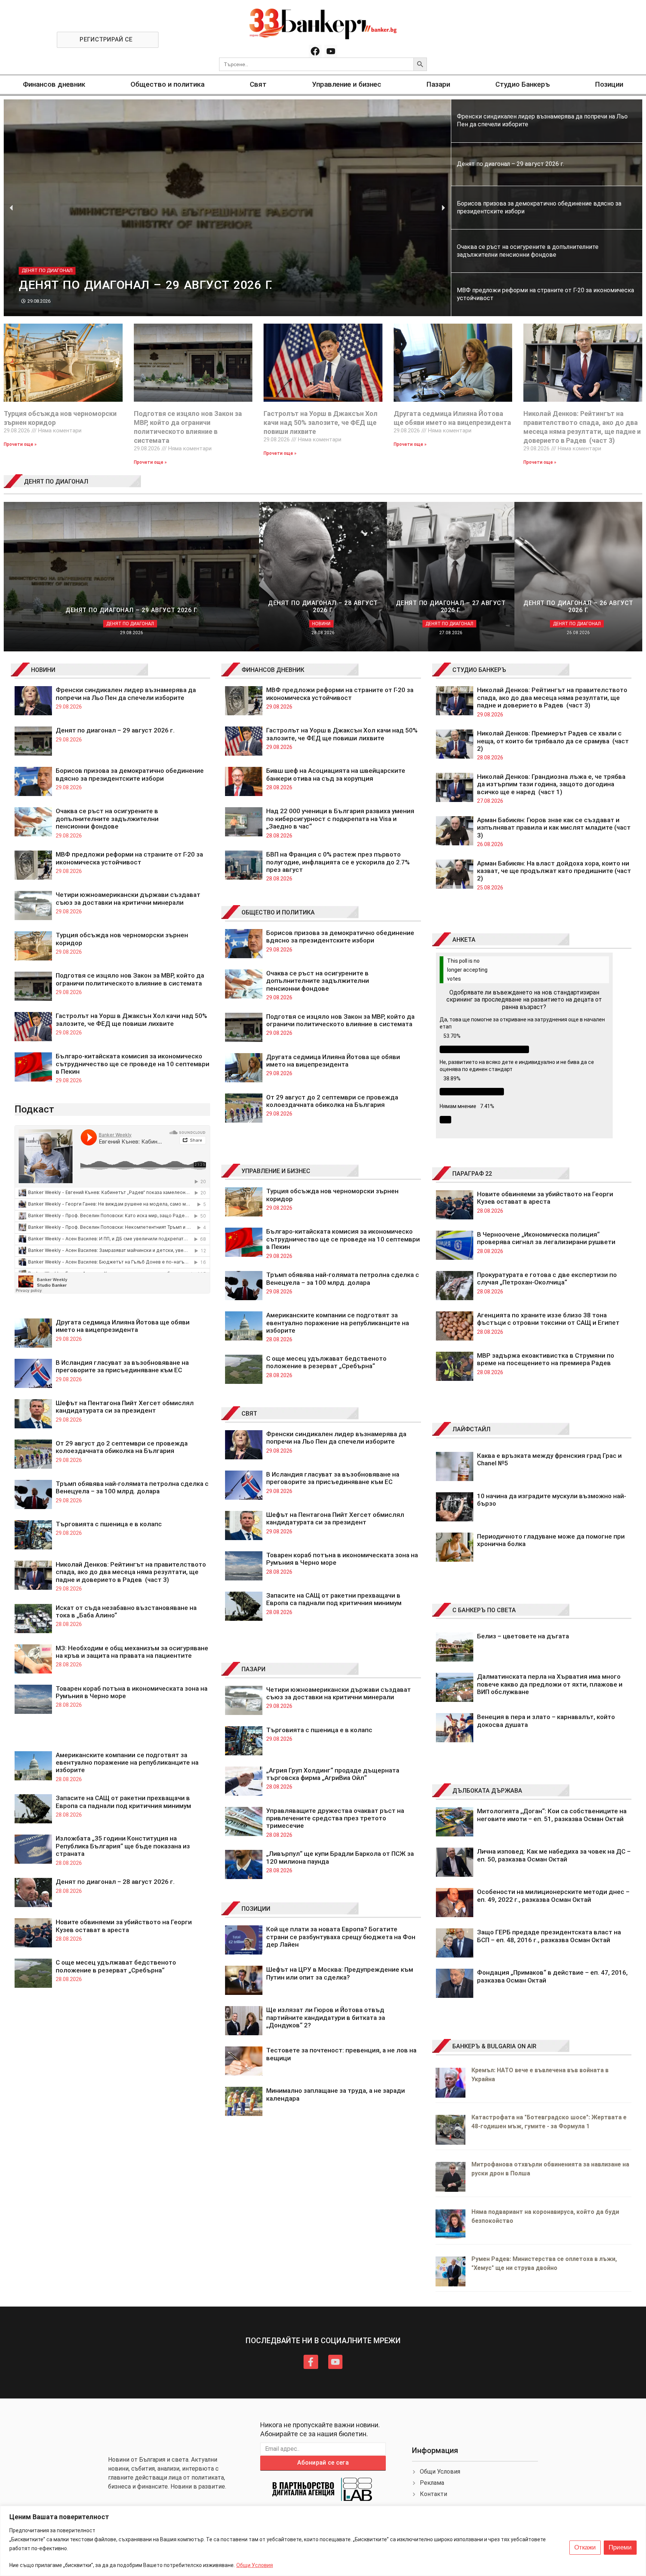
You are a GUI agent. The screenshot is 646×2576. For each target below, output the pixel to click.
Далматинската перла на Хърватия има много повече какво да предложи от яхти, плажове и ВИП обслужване (550, 1684)
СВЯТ (249, 1414)
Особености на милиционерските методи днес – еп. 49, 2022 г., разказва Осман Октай (553, 1895)
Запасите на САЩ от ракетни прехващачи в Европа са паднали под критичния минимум (123, 1802)
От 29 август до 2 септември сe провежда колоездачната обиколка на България (122, 1447)
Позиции (609, 84)
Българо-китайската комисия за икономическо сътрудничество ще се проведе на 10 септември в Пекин (133, 1064)
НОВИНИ (43, 670)
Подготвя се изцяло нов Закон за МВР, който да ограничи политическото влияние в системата (130, 979)
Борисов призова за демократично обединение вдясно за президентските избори (130, 774)
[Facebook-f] (311, 2362)
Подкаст (34, 1109)
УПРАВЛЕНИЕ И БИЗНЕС (276, 1171)
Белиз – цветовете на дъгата (523, 1636)
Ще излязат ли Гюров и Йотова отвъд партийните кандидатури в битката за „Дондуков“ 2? (326, 2017)
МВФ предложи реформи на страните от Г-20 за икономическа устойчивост (129, 858)
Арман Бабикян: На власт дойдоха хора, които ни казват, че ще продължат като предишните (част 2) (554, 871)
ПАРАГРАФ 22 (472, 1174)
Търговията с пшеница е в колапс (109, 1524)
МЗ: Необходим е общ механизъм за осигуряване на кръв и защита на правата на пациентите (132, 1652)
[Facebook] (315, 51)
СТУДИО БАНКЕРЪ (479, 670)
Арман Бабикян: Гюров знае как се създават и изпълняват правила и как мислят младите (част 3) (554, 828)
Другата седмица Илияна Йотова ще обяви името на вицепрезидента (123, 1326)
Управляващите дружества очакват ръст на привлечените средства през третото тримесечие (335, 1818)
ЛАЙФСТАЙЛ (471, 1429)
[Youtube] (331, 51)
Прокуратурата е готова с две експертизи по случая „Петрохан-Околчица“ (547, 1278)
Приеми (620, 2547)
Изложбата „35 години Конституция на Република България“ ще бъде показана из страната (123, 1846)
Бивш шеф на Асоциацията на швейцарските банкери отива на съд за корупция (336, 774)
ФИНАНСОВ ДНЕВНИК (273, 670)
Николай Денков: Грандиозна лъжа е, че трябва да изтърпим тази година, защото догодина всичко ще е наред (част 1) (551, 784)
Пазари (438, 84)
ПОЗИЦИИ (256, 1909)
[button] (11, 208)
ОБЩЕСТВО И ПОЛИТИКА (278, 912)
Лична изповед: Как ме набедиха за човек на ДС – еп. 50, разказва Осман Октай (554, 1855)
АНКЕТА (464, 940)
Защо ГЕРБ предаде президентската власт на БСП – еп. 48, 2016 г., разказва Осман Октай (549, 1936)
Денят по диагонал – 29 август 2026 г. (115, 730)
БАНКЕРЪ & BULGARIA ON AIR (494, 2046)
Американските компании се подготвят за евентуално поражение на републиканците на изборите (127, 1763)
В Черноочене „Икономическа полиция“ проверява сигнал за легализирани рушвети (546, 1238)
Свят (258, 84)
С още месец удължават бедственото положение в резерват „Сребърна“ (116, 1966)
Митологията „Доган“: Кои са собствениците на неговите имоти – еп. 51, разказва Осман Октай (552, 1815)
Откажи (585, 2547)
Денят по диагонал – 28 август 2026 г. (115, 1882)
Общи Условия (255, 2565)
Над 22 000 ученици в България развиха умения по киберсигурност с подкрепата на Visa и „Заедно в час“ (340, 819)
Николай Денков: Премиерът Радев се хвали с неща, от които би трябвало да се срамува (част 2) (553, 741)
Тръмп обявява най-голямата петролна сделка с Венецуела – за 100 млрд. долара (132, 1487)
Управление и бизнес (347, 84)
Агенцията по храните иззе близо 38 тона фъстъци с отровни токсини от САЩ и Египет (548, 1319)
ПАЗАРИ (253, 1669)
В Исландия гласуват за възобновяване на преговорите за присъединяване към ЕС (122, 1366)
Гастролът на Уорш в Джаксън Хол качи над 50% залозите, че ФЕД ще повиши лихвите (321, 422)
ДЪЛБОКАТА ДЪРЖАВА (487, 1791)
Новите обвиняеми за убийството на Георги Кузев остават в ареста (124, 1926)
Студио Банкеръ (523, 84)
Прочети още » (20, 444)
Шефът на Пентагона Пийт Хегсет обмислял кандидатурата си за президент (125, 1407)
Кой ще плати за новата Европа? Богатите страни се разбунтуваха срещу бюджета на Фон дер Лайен (341, 1937)
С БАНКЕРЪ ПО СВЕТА (484, 1610)
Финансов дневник (54, 84)
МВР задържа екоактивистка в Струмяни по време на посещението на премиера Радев (546, 1359)
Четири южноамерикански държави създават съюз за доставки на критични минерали (128, 898)
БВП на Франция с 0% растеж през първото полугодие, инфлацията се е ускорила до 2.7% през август (338, 862)
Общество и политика (167, 84)
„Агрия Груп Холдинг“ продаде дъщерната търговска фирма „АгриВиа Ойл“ (333, 1774)
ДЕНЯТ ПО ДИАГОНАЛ (56, 482)
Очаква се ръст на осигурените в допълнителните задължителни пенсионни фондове (107, 819)
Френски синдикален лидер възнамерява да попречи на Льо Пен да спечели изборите (126, 694)
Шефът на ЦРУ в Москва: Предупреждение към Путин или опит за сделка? (340, 1973)
